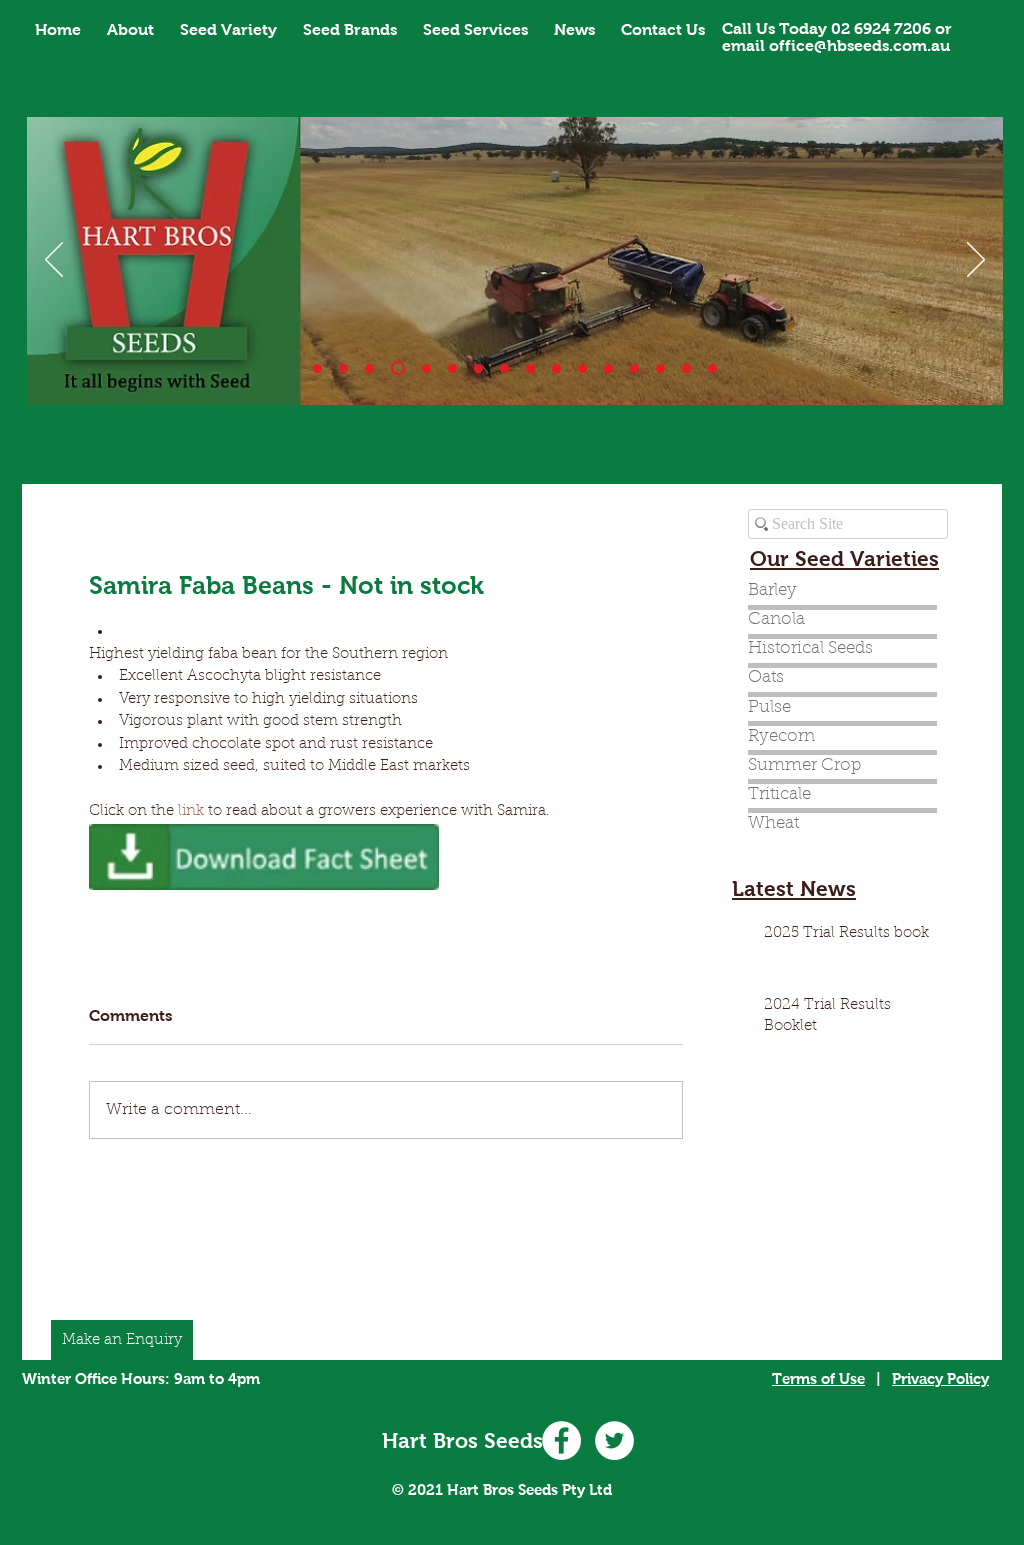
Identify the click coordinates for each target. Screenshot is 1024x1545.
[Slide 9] (556, 368)
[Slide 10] (343, 368)
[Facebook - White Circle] (561, 1440)
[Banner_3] (398, 368)
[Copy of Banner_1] (608, 368)
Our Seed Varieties (844, 558)
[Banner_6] (478, 368)
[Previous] (54, 261)
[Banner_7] (504, 368)
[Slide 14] (634, 368)
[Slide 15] (686, 368)
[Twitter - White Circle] (614, 1440)
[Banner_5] (452, 368)
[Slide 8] (530, 368)
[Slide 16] (712, 368)
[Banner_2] (369, 368)
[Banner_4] (426, 368)
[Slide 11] (582, 368)
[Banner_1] (317, 368)
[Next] (976, 261)
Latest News (794, 888)
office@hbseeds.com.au (859, 45)
